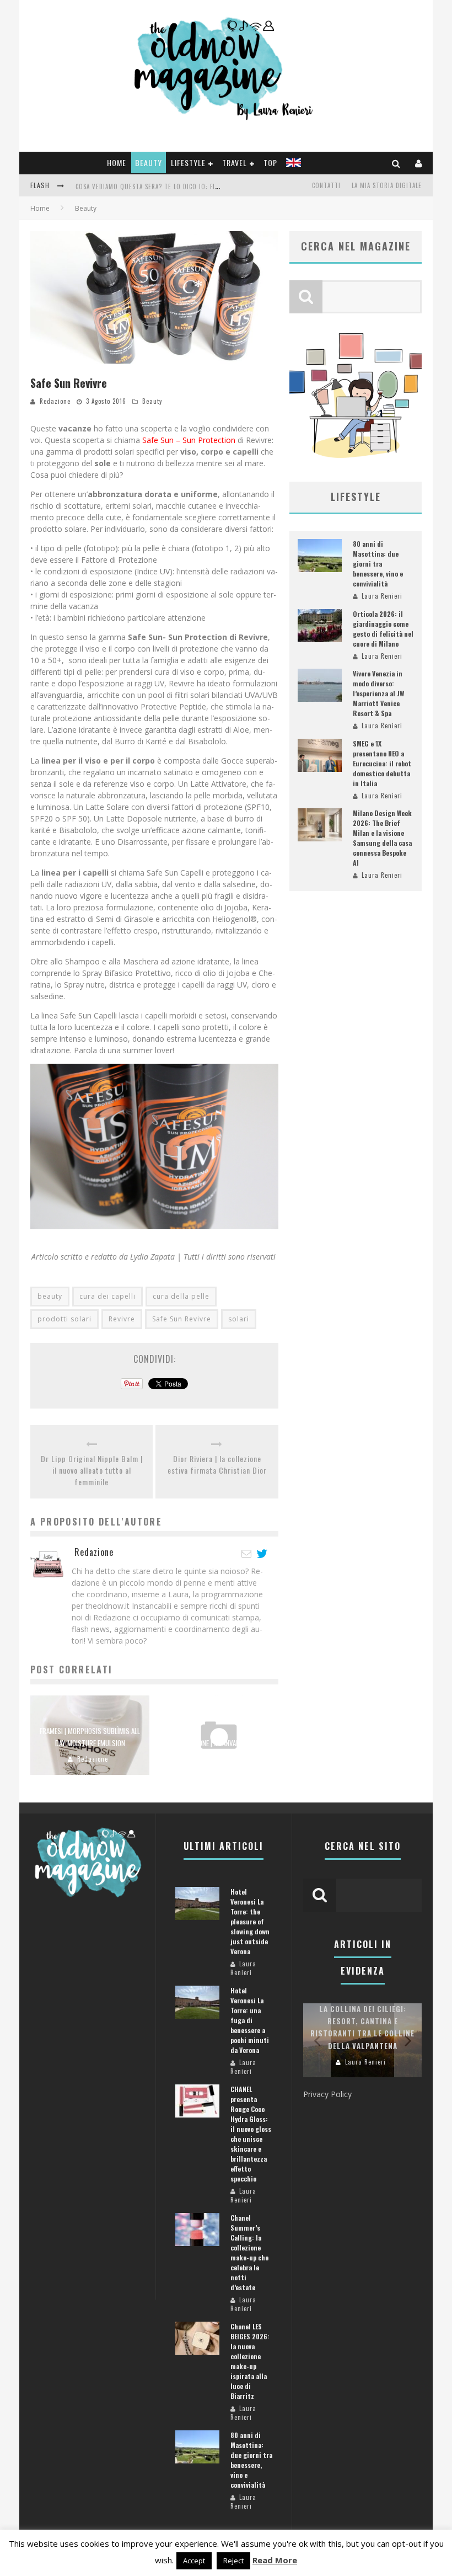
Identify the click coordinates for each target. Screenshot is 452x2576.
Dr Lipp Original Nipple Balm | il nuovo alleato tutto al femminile (92, 1470)
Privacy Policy (327, 2094)
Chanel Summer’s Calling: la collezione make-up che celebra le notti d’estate (249, 2252)
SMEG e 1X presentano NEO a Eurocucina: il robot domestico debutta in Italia (382, 763)
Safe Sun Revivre (182, 1319)
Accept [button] (194, 2561)
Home (117, 162)
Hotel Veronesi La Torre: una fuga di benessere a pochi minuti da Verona (250, 2020)
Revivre (122, 1319)
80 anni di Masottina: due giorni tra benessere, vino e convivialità (378, 564)
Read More (275, 2560)
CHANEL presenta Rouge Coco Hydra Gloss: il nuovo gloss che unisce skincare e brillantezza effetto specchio (251, 2134)
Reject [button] (233, 2561)
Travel (235, 162)
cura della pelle (181, 1296)
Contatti (326, 185)
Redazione (55, 401)
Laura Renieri (222, 1759)
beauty (50, 1296)
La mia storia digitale (387, 185)
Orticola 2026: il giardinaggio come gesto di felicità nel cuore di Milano (383, 629)
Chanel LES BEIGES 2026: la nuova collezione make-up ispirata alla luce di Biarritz (250, 2361)
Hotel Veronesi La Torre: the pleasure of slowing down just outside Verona (250, 1921)
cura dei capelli (107, 1296)
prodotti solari (64, 1319)
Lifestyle (188, 162)
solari (239, 1319)
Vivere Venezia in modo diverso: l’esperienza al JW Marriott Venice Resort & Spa (378, 693)
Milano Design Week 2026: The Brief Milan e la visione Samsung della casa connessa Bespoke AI (382, 838)
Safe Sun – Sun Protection (189, 440)
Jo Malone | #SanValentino (219, 1743)
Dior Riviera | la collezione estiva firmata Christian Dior (217, 1464)
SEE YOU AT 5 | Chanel (109, 195)
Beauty (149, 162)
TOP (270, 162)
